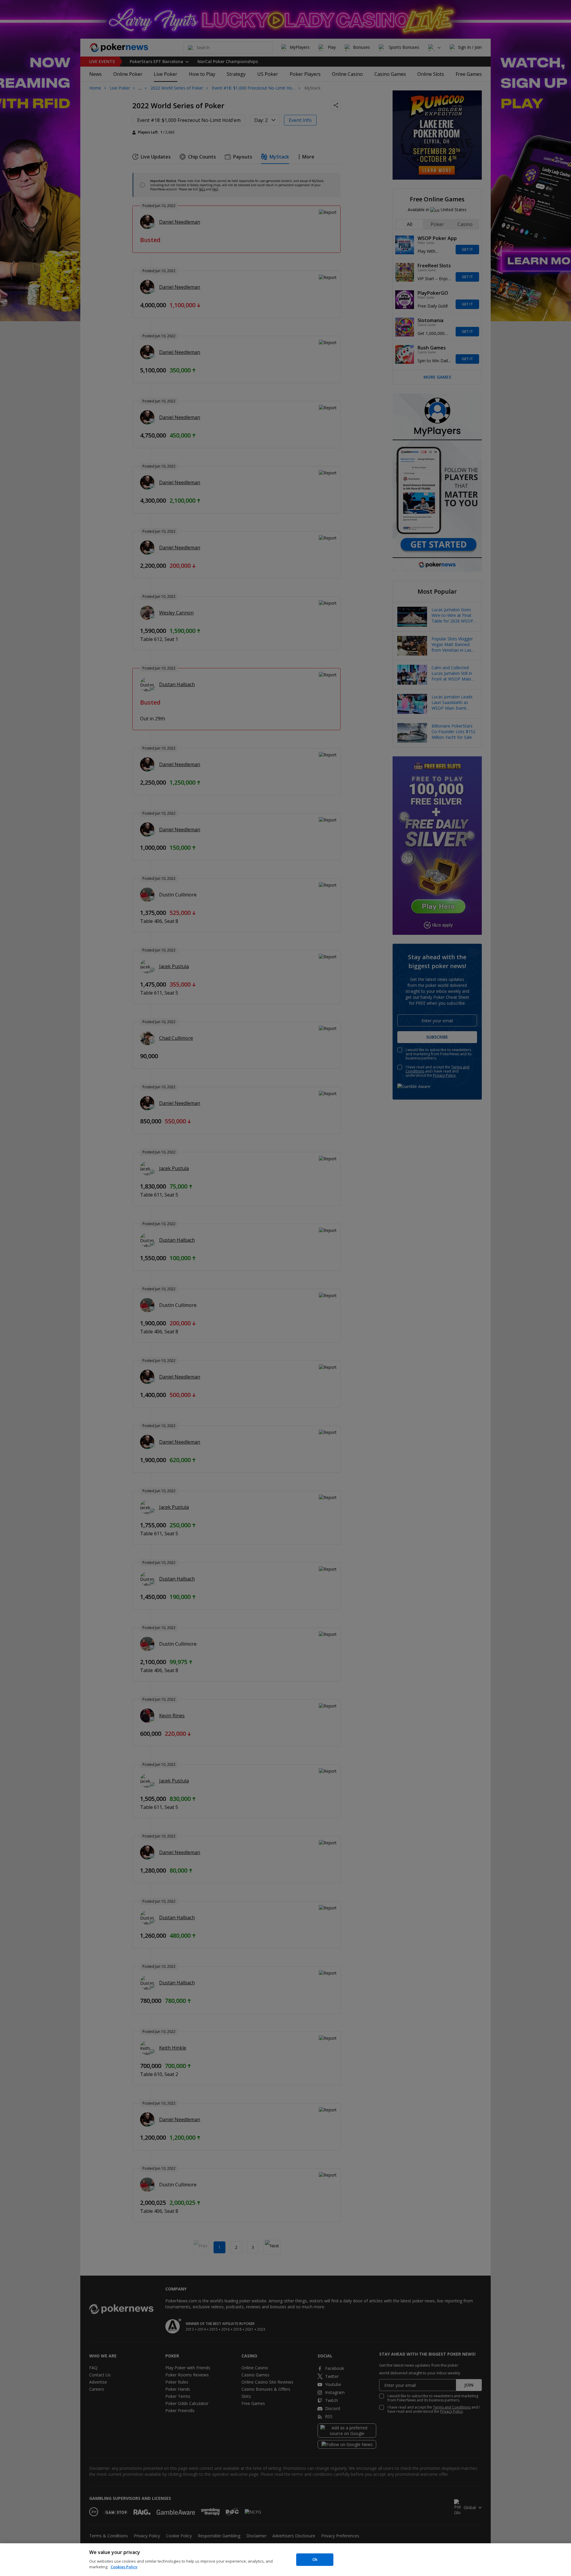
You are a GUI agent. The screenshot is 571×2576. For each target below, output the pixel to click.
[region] (285, 2560)
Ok (315, 2559)
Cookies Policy (124, 2567)
